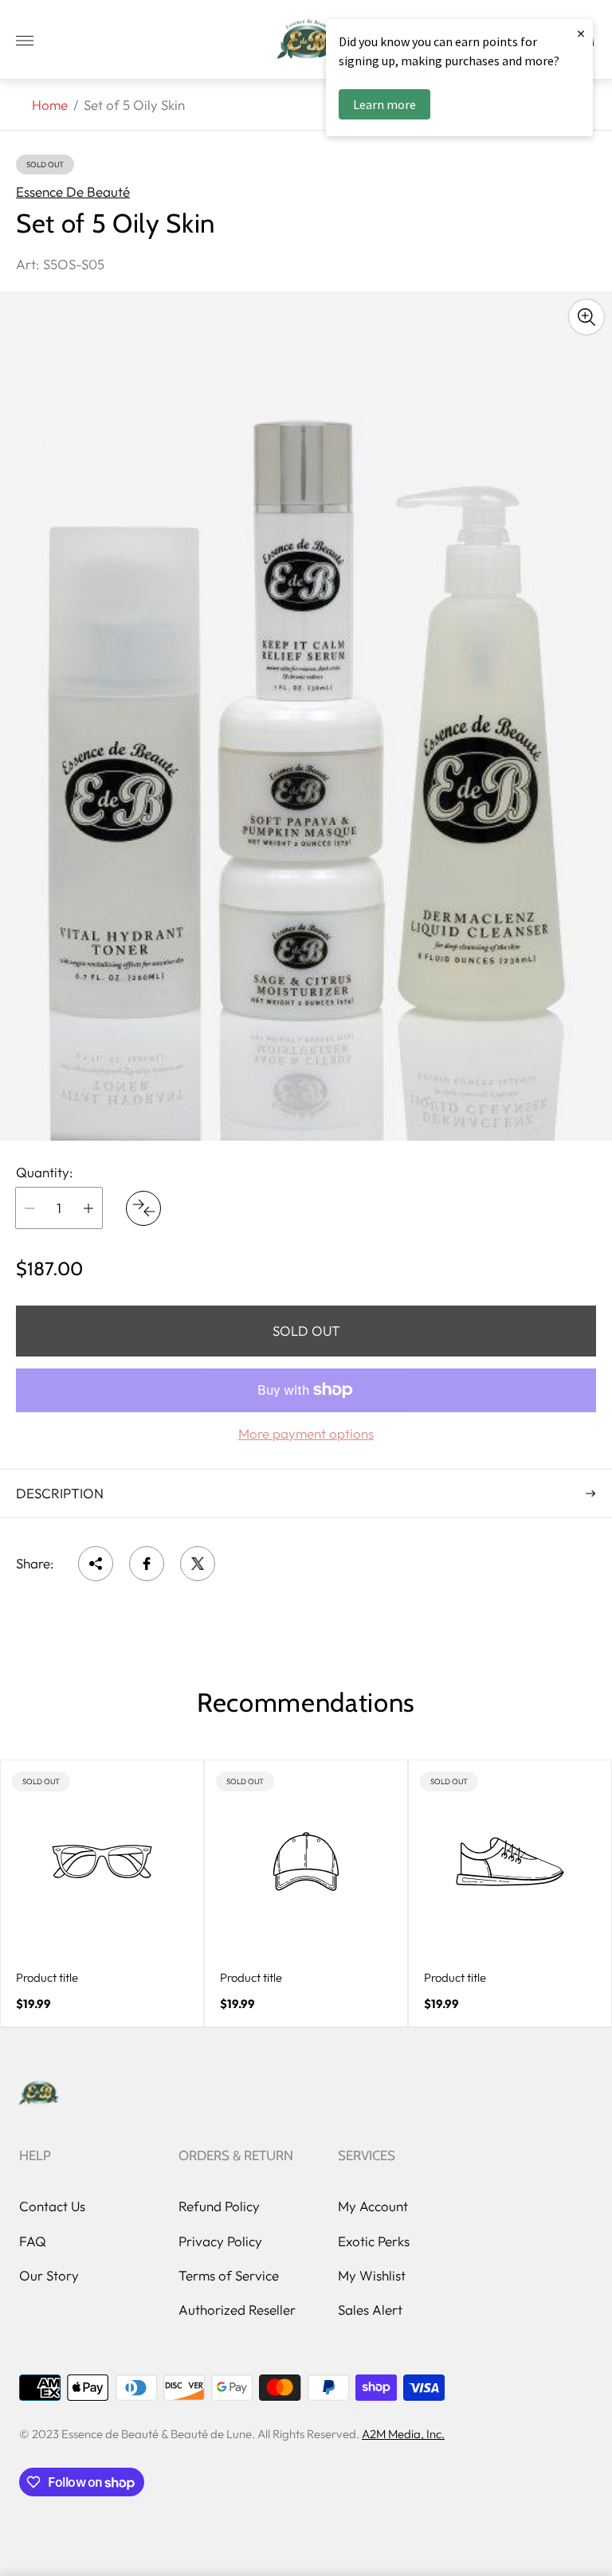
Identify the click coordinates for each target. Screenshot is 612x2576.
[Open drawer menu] (25, 41)
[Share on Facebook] (147, 1564)
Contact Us (52, 2206)
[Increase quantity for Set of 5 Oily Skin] (88, 1208)
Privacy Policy (220, 2241)
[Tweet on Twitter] (198, 1564)
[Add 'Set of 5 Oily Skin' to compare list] (143, 1208)
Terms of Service (229, 2275)
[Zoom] (586, 317)
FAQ (33, 2241)
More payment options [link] (306, 1434)
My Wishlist (372, 2275)
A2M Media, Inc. (403, 2434)
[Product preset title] (102, 1862)
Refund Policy (219, 2206)
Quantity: (45, 1173)
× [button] (581, 33)
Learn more (384, 104)
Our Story (49, 2275)
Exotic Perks (374, 2241)
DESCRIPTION (60, 1493)
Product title (47, 1977)
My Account (373, 2206)
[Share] (96, 1564)
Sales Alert (370, 2310)
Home (50, 105)
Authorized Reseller (237, 2310)
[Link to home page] (39, 2094)
